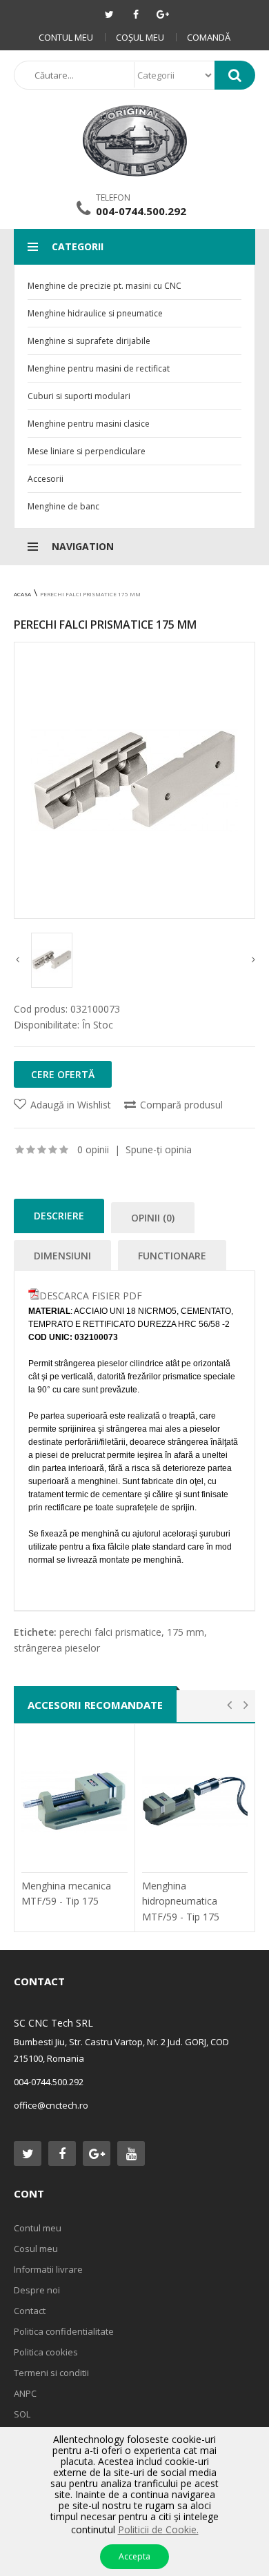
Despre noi (37, 2290)
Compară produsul (181, 1105)
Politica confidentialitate (64, 2331)
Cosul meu (36, 2249)
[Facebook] (136, 14)
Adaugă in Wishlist (71, 1105)
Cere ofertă (63, 1074)
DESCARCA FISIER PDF (91, 1296)
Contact (30, 2311)
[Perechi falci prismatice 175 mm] (134, 780)
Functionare (172, 1256)
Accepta (134, 2556)
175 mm (186, 1632)
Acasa (22, 594)
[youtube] (131, 2153)
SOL (22, 2414)
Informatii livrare (48, 2269)
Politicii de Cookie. (158, 2529)
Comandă (209, 37)
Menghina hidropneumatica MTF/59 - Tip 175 (181, 1901)
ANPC (25, 2393)
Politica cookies (46, 2352)
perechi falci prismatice (110, 1632)
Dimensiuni (62, 1256)
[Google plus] (163, 14)
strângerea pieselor (57, 1648)
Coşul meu (140, 37)
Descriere (59, 1216)
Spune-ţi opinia (159, 1149)
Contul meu (66, 37)
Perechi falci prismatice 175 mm (90, 594)
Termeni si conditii (51, 2373)
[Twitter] (109, 14)
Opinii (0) (153, 1218)
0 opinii (93, 1149)
